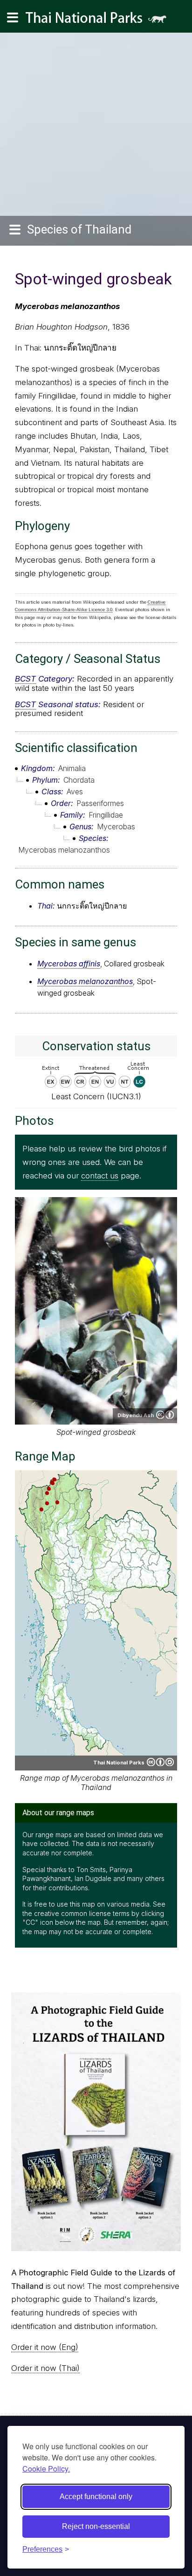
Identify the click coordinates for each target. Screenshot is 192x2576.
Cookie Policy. (46, 2469)
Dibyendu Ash (136, 1415)
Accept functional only (96, 2497)
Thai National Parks (100, 21)
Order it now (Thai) (45, 2368)
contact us (100, 1176)
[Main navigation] (13, 18)
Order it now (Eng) (45, 2347)
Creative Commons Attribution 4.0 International (165, 1415)
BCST (25, 679)
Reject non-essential (96, 2526)
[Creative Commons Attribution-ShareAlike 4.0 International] (160, 1762)
